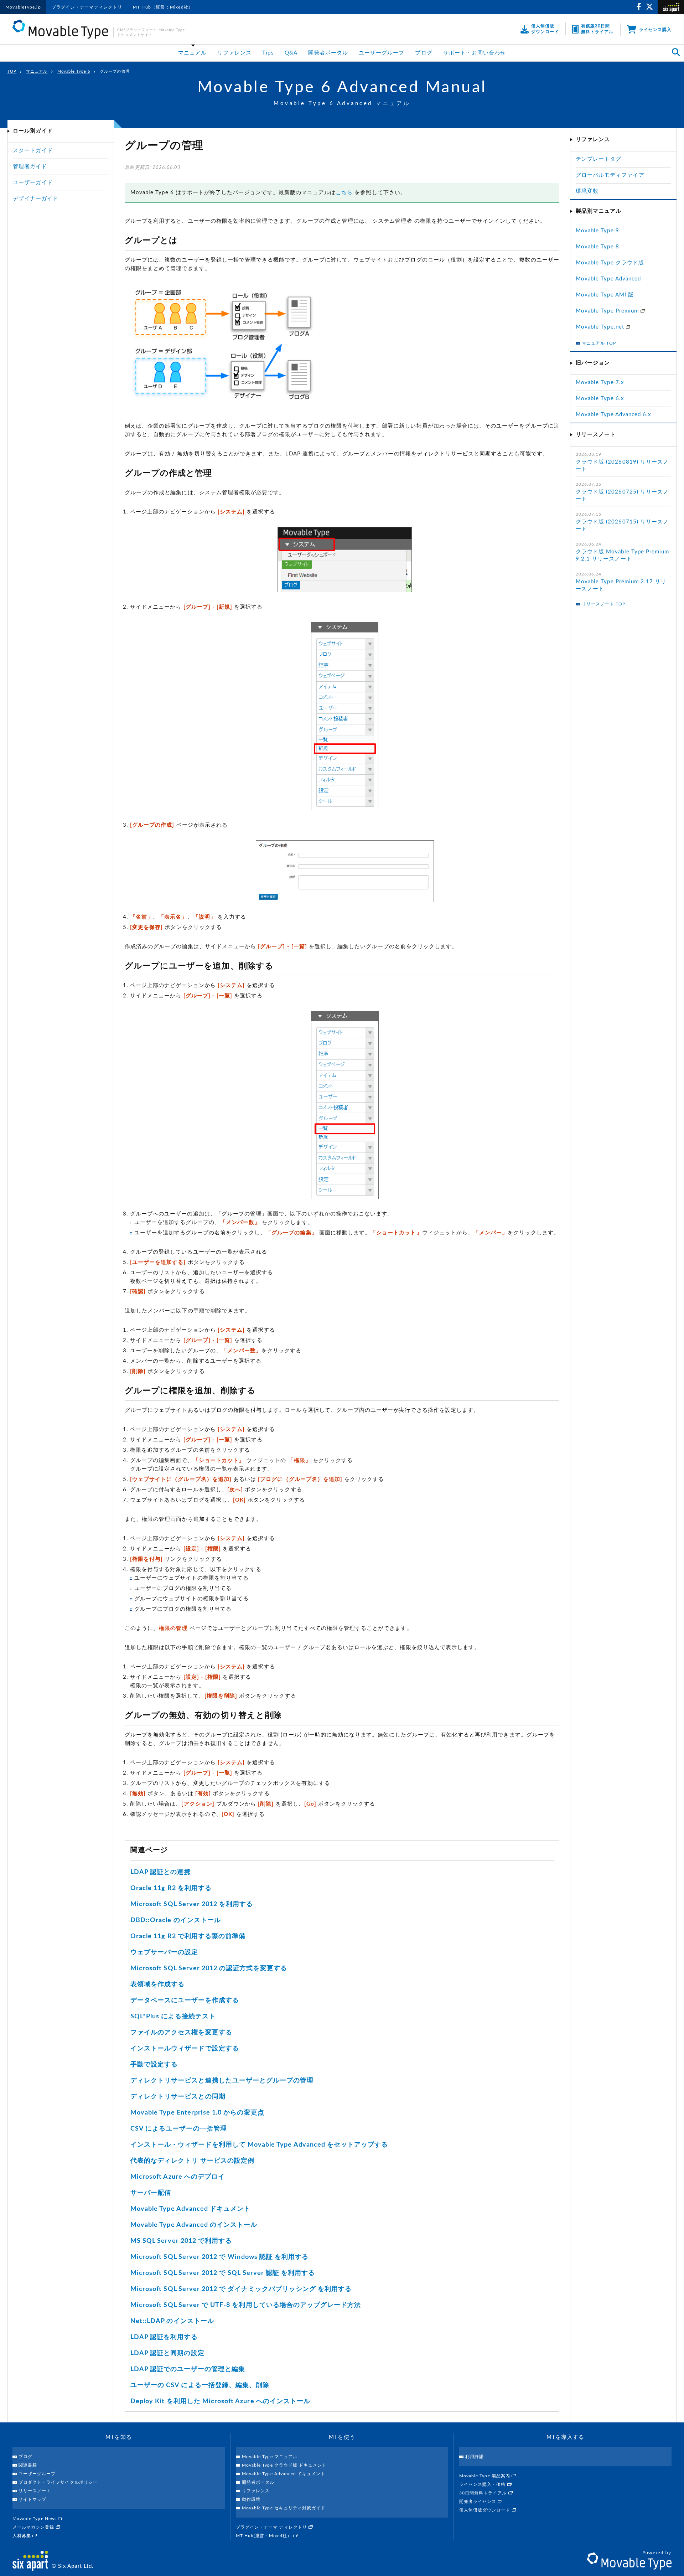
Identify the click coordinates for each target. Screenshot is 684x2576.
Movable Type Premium (608, 311)
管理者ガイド (30, 167)
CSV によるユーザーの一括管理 (179, 2129)
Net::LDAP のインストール (172, 2321)
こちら (344, 193)
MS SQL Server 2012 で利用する (181, 2241)
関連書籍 (28, 2465)
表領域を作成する (157, 1984)
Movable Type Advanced (608, 279)
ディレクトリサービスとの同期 (178, 2097)
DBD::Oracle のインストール (176, 1920)
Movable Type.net (601, 327)
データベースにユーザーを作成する (185, 2001)
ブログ (424, 53)
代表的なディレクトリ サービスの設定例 (192, 2161)
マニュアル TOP (599, 343)
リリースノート (35, 2491)
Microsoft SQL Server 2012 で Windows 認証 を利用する (219, 2257)
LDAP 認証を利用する (164, 2337)
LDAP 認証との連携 (161, 1872)
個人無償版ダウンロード (486, 2510)
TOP (12, 71)
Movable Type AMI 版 (605, 295)
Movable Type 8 (597, 247)
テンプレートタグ (598, 159)
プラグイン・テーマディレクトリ (87, 7)
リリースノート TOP (604, 604)
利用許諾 (475, 2457)
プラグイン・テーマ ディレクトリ (272, 2527)
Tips (268, 53)
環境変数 (587, 191)
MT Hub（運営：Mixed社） (163, 7)
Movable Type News (35, 2519)
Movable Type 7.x (600, 383)
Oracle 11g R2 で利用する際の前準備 (188, 1936)
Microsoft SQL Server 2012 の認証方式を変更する (209, 1968)
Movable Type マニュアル (270, 2457)
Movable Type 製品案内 (485, 2476)
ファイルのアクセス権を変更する (181, 2033)
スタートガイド (33, 151)
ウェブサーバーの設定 (164, 1952)
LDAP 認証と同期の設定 (167, 2353)
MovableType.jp (23, 7)
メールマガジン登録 (34, 2527)
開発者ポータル (328, 53)
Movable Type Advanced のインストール (194, 2225)
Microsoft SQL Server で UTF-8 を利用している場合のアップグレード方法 (246, 2305)
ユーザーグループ (382, 53)
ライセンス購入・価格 (483, 2484)
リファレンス (234, 53)
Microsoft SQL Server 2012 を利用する (192, 1904)
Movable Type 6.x (600, 399)
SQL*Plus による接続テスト (173, 2017)
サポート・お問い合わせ (475, 53)
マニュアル (192, 53)
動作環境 (251, 2499)
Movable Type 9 (597, 231)
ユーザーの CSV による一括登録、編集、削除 (200, 2385)
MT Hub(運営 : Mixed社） (265, 2536)
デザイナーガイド (36, 199)
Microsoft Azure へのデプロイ (178, 2177)
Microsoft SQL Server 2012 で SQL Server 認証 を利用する (223, 2273)
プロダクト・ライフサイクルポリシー (58, 2482)
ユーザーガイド (33, 183)
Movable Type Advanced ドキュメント (190, 2209)
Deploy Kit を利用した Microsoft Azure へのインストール (220, 2401)
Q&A (291, 53)
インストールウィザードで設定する (185, 2049)
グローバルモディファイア (610, 175)
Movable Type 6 (74, 71)
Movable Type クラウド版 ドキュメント (284, 2465)
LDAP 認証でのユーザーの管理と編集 (188, 2369)
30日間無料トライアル (484, 2493)
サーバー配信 (151, 2193)
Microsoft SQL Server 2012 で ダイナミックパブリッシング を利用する (241, 2289)
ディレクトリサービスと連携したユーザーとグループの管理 (222, 2081)
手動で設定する (154, 2065)
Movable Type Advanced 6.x (613, 415)
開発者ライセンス (478, 2502)
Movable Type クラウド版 (610, 263)
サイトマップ (32, 2499)
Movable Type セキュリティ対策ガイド (284, 2508)
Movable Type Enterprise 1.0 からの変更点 (197, 2113)
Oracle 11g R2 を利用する (171, 1888)
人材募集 (22, 2536)
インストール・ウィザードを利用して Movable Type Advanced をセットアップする (259, 2145)
